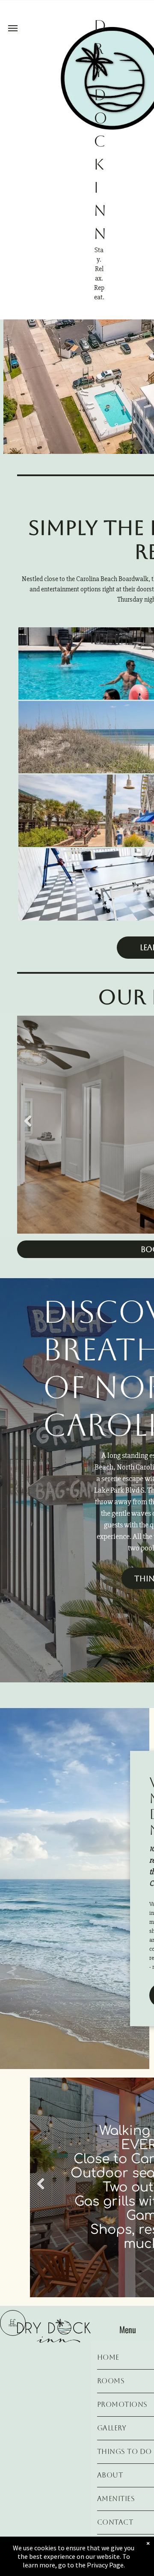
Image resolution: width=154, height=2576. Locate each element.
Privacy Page (105, 2565)
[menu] (13, 28)
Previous (28, 1121)
